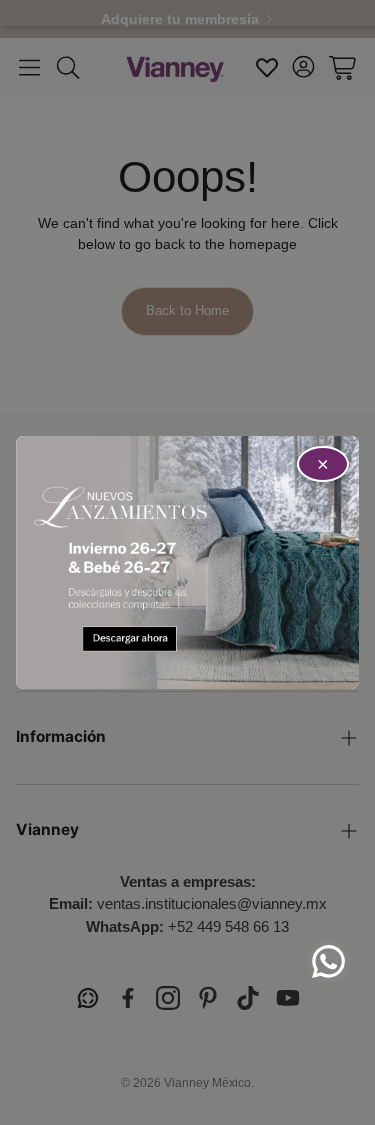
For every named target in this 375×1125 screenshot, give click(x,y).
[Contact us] (328, 961)
